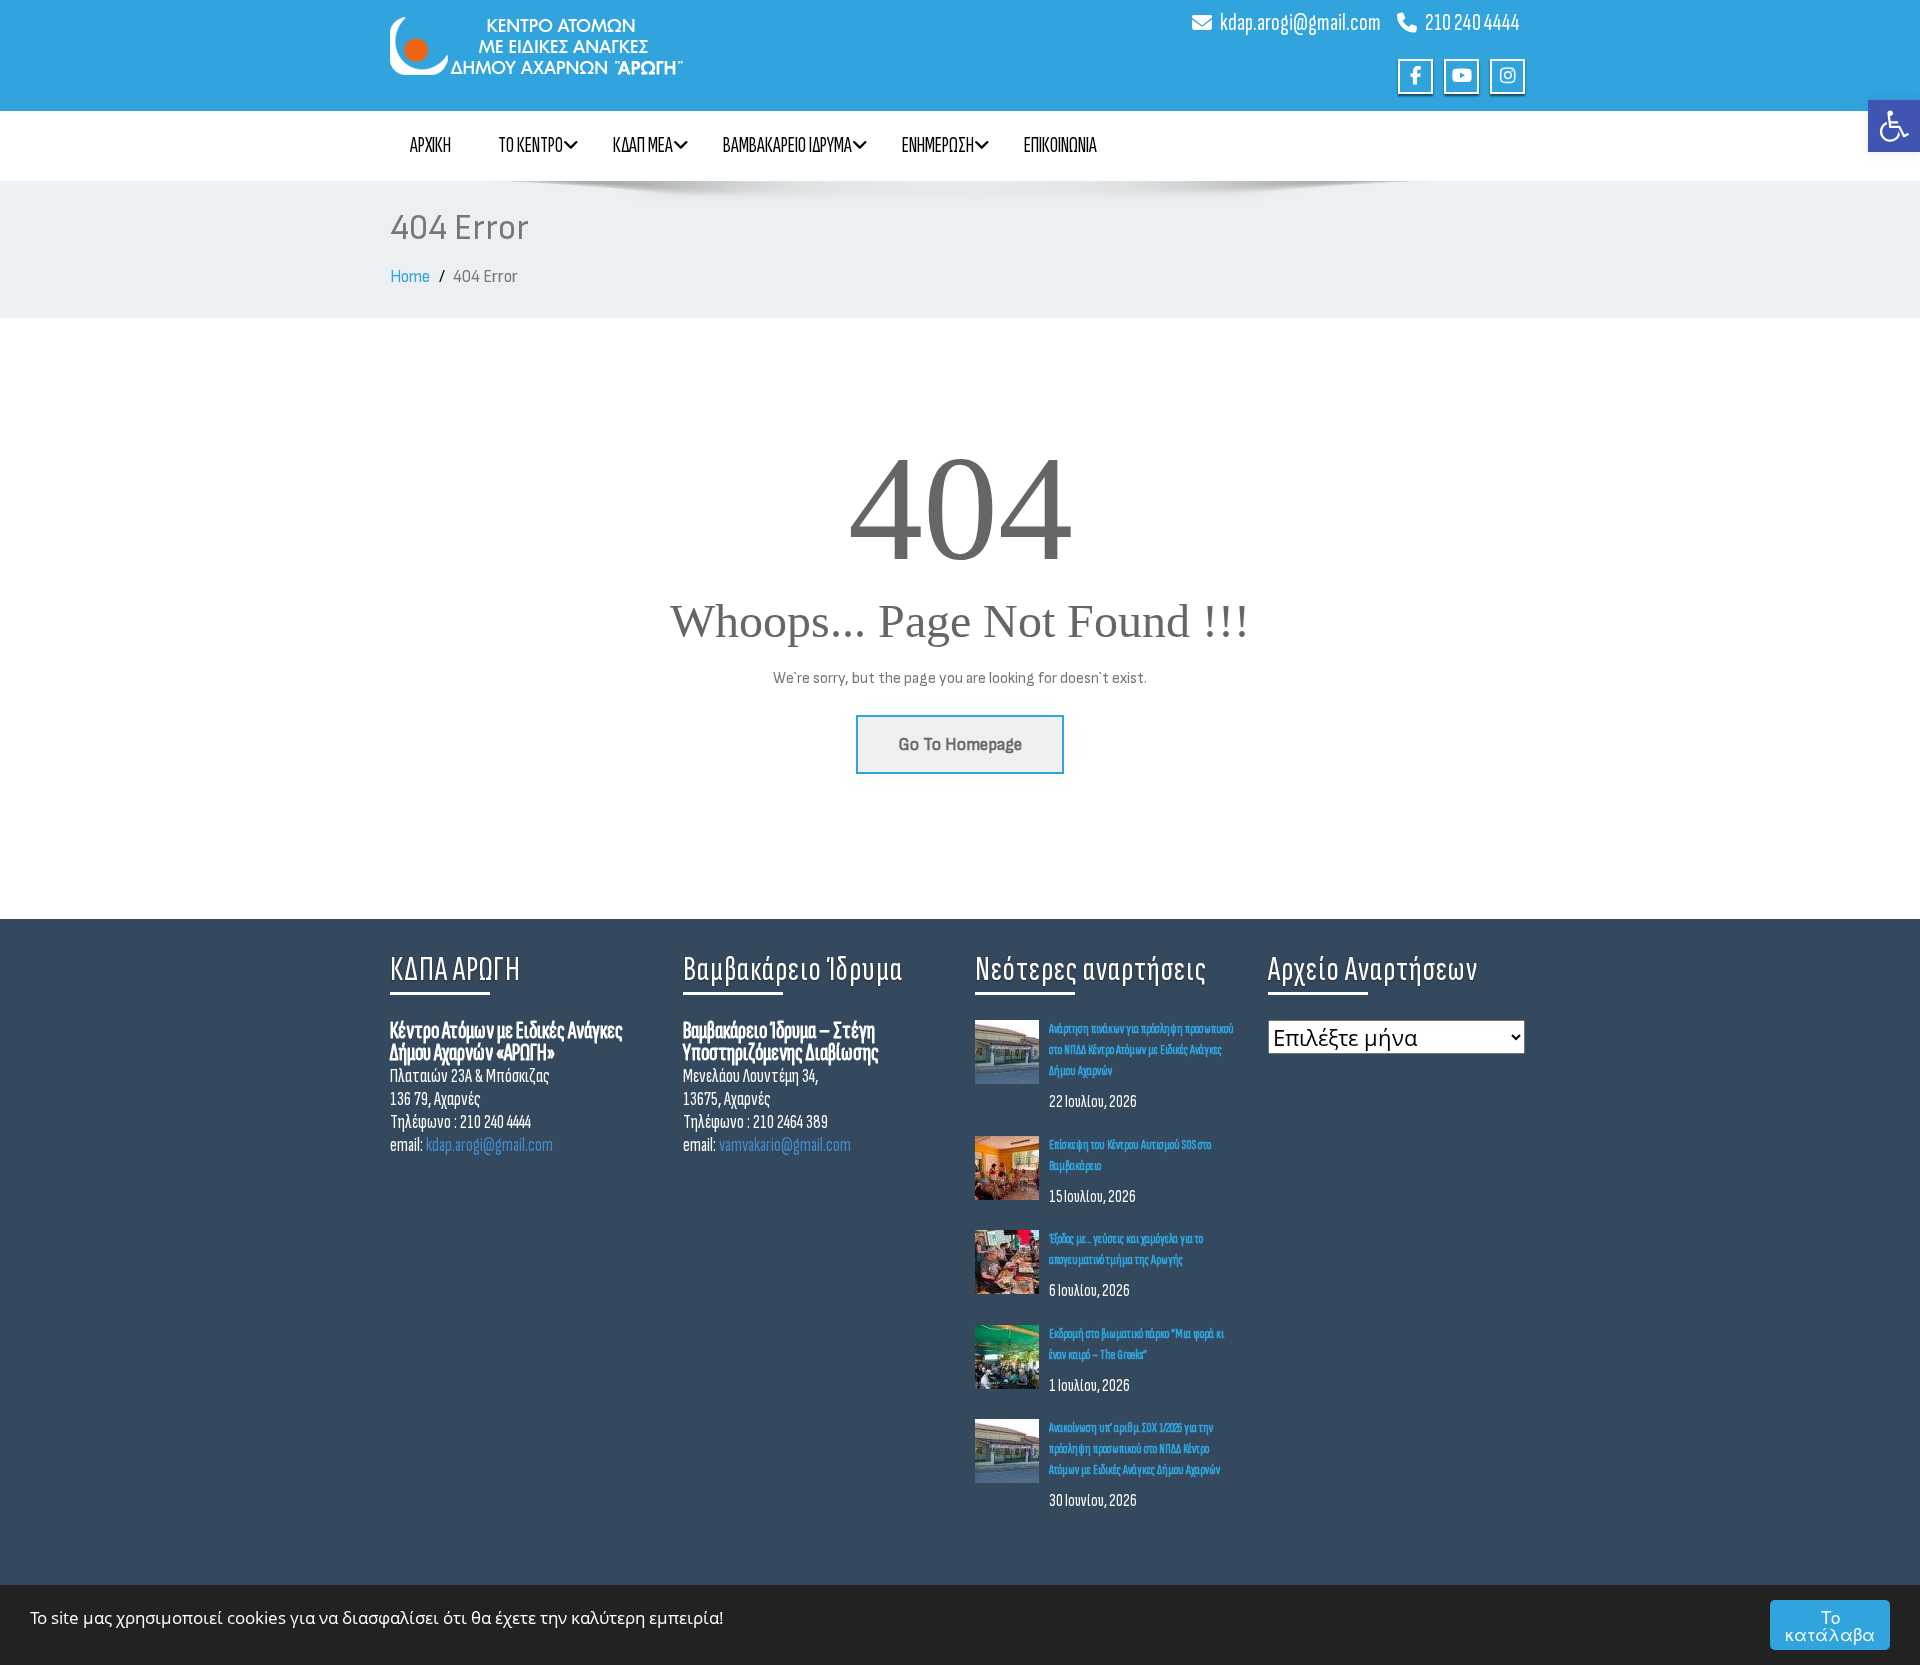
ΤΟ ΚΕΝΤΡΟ (530, 145)
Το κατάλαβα (1830, 1625)
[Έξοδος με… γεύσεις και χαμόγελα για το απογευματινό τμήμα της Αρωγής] (1012, 1262)
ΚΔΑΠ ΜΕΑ (643, 145)
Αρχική (430, 145)
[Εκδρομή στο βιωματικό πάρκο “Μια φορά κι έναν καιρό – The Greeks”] (1012, 1357)
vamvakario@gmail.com (785, 1145)
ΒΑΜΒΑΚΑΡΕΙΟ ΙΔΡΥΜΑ (787, 145)
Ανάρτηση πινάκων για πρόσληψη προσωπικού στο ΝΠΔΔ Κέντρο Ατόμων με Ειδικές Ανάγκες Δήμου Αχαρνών (1141, 1049)
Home (410, 277)
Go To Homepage (960, 744)
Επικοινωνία (1060, 145)
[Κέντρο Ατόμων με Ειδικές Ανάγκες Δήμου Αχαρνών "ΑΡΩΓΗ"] (667, 37)
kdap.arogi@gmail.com (1300, 22)
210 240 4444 (1472, 22)
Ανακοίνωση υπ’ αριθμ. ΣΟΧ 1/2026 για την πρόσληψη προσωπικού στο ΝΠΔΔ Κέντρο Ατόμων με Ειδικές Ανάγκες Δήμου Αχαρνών (1134, 1448)
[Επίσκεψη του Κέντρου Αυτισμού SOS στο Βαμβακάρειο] (1012, 1168)
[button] (1894, 126)
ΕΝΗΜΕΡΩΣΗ (938, 145)
